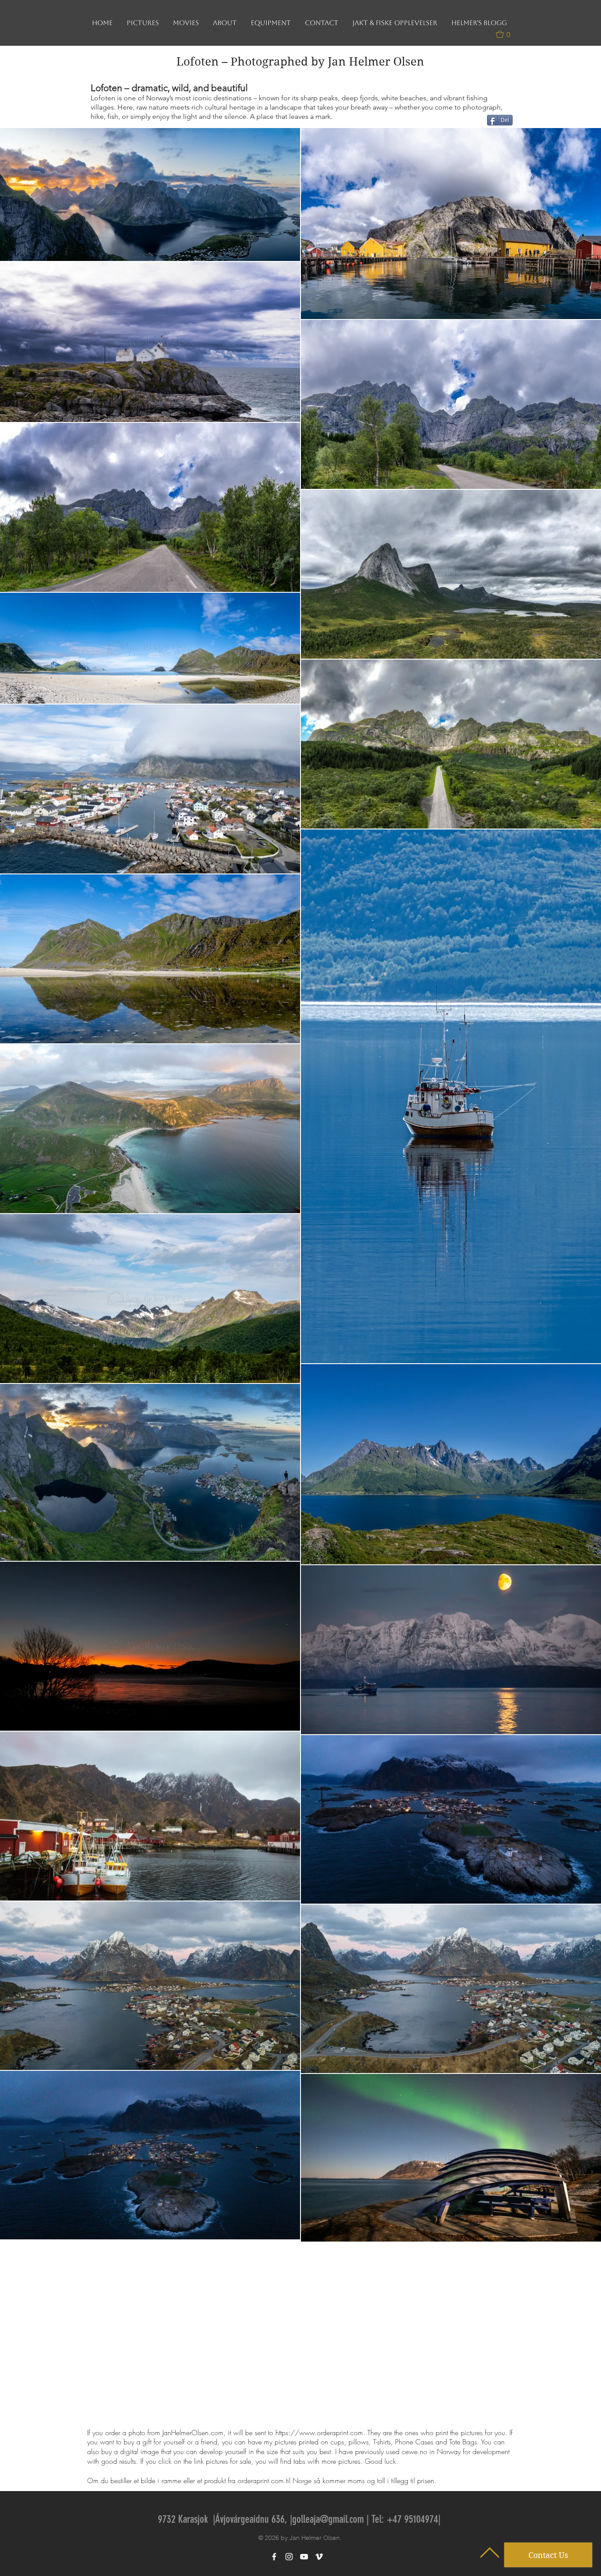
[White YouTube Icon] (304, 2557)
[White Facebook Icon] (274, 2557)
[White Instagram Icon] (289, 2557)
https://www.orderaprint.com (319, 2433)
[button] (507, 34)
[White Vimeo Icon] (319, 2557)
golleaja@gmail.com (328, 2519)
